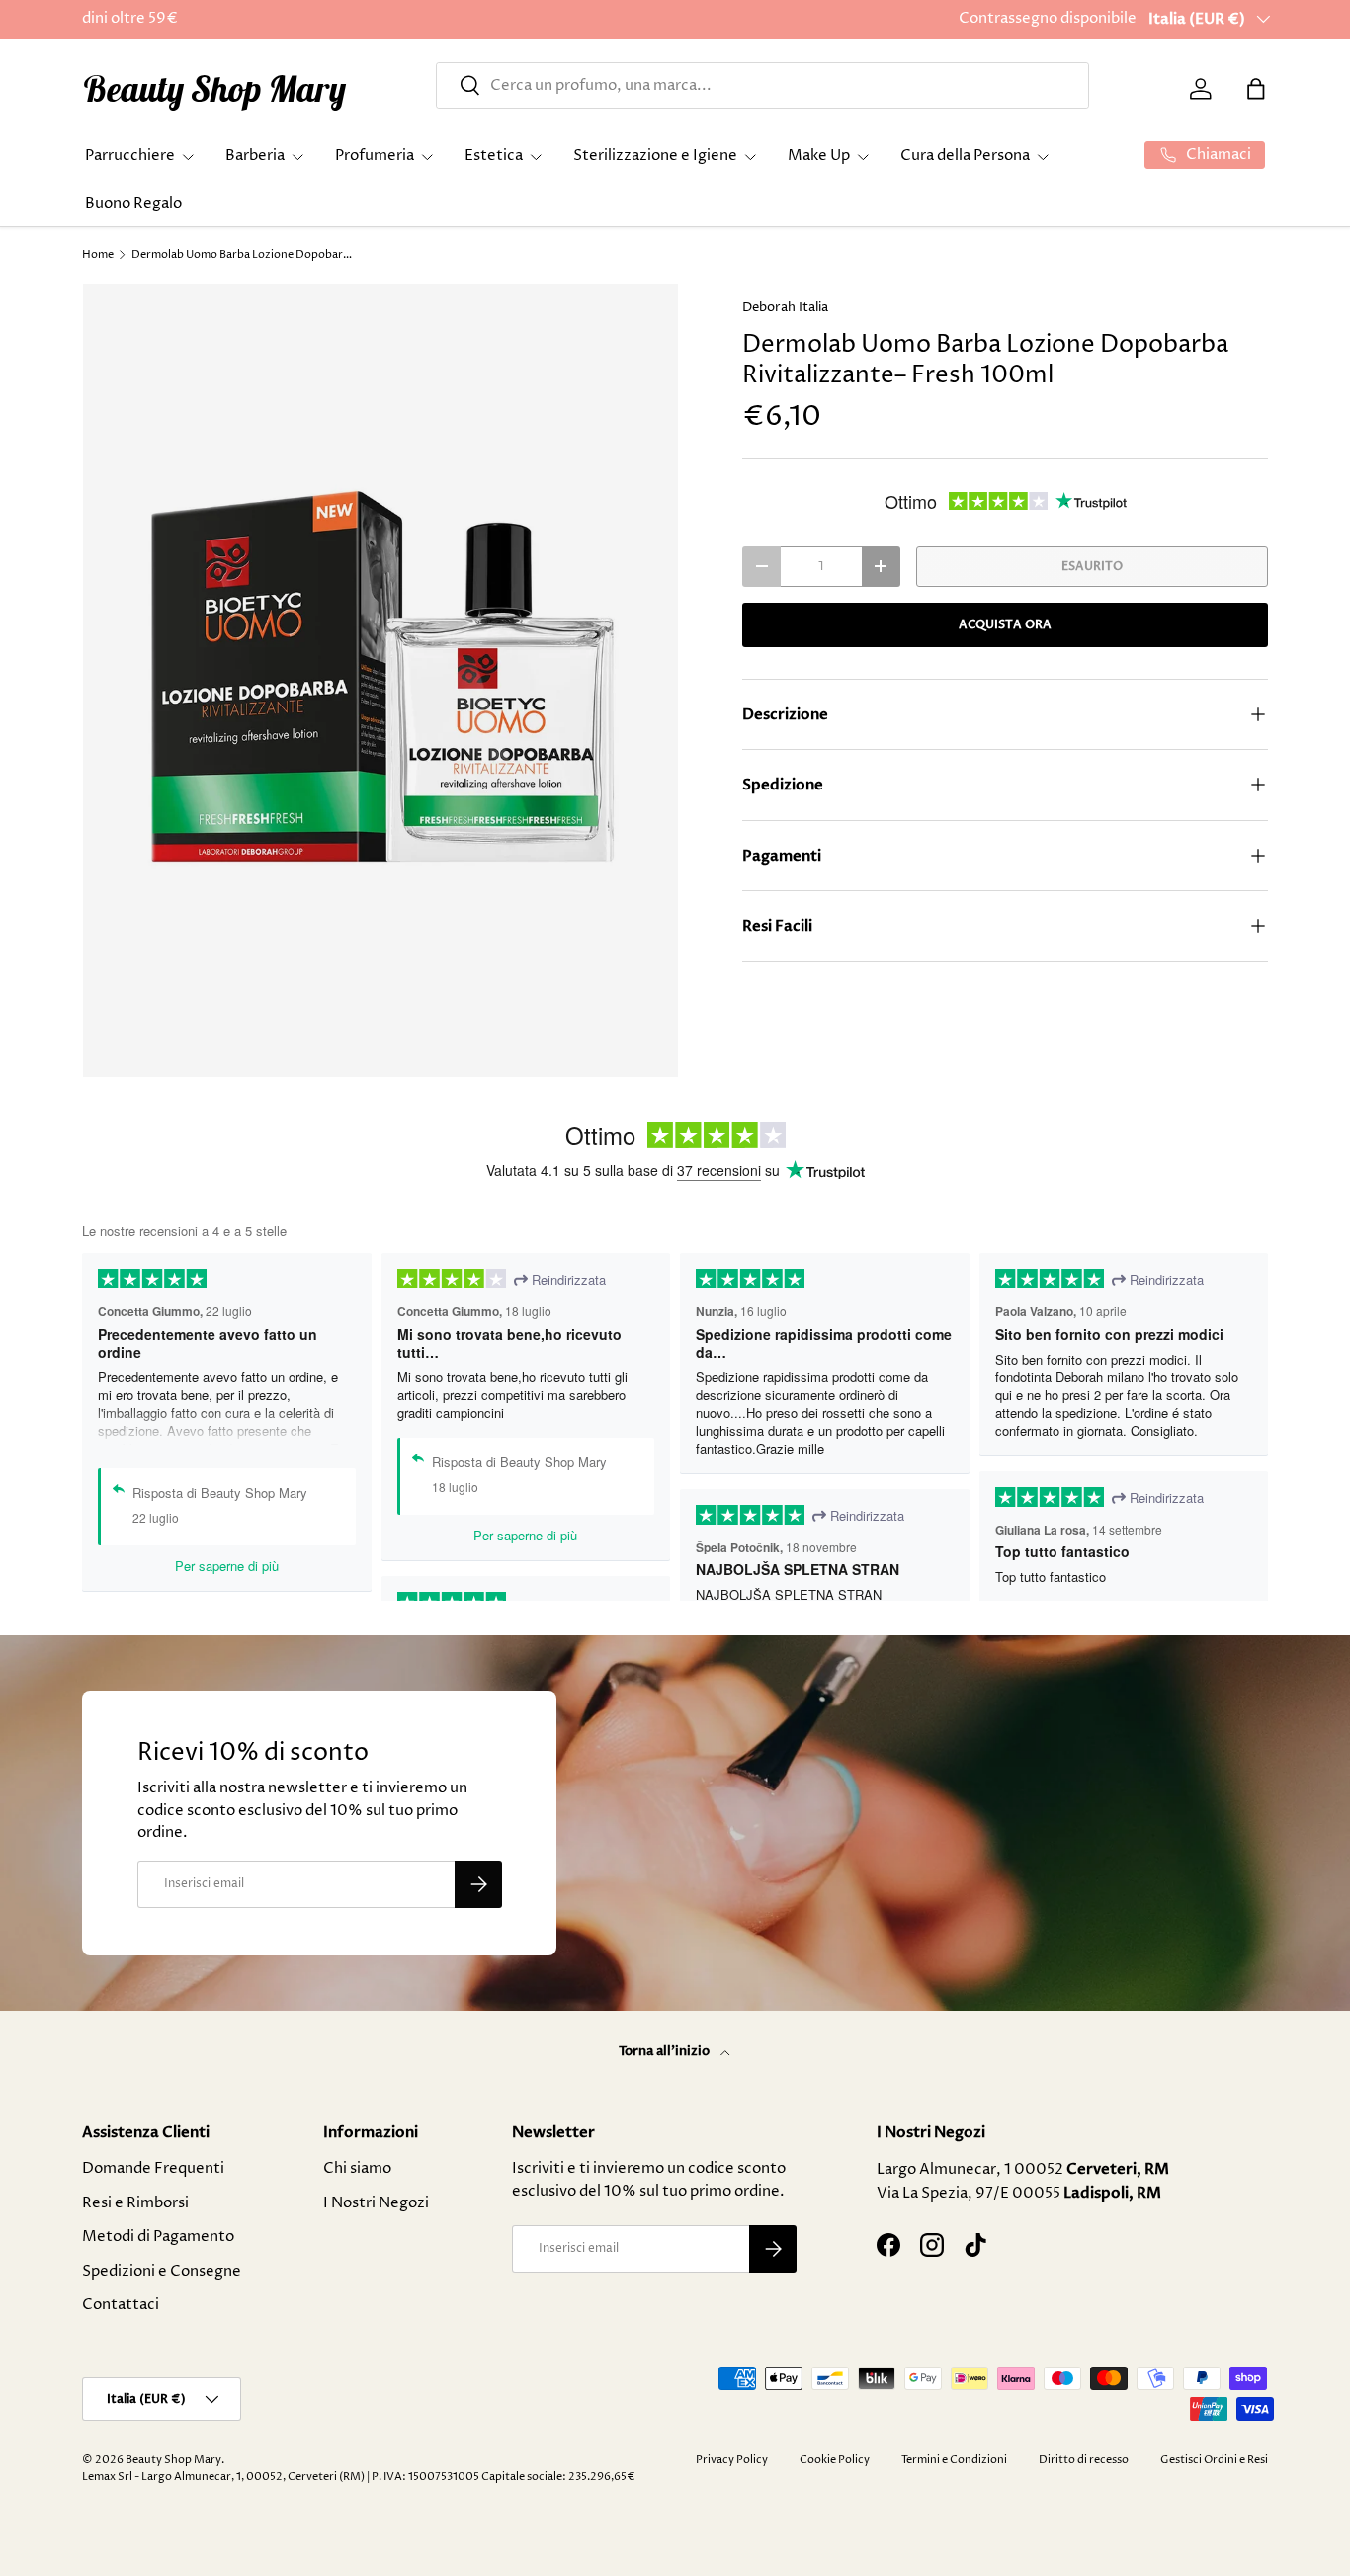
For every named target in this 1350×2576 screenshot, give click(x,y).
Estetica (494, 156)
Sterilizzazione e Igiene (655, 156)
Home (98, 254)
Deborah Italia (785, 307)
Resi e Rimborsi (135, 2203)
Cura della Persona (965, 156)
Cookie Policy (835, 2460)
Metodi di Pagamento (158, 2237)
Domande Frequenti (153, 2168)
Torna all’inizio (666, 2051)
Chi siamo (357, 2168)
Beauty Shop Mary (173, 2460)
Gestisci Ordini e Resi (1214, 2460)
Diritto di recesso (1084, 2460)
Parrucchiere (130, 156)
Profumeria (375, 156)
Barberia (255, 156)
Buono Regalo (133, 203)
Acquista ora (1005, 624)
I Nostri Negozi (376, 2203)
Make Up (819, 156)
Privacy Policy (732, 2460)
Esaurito (1092, 566)
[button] (1256, 89)
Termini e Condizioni (954, 2460)
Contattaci (121, 2305)
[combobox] (763, 85)
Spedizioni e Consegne (162, 2271)
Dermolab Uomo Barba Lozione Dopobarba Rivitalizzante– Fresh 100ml (243, 254)
